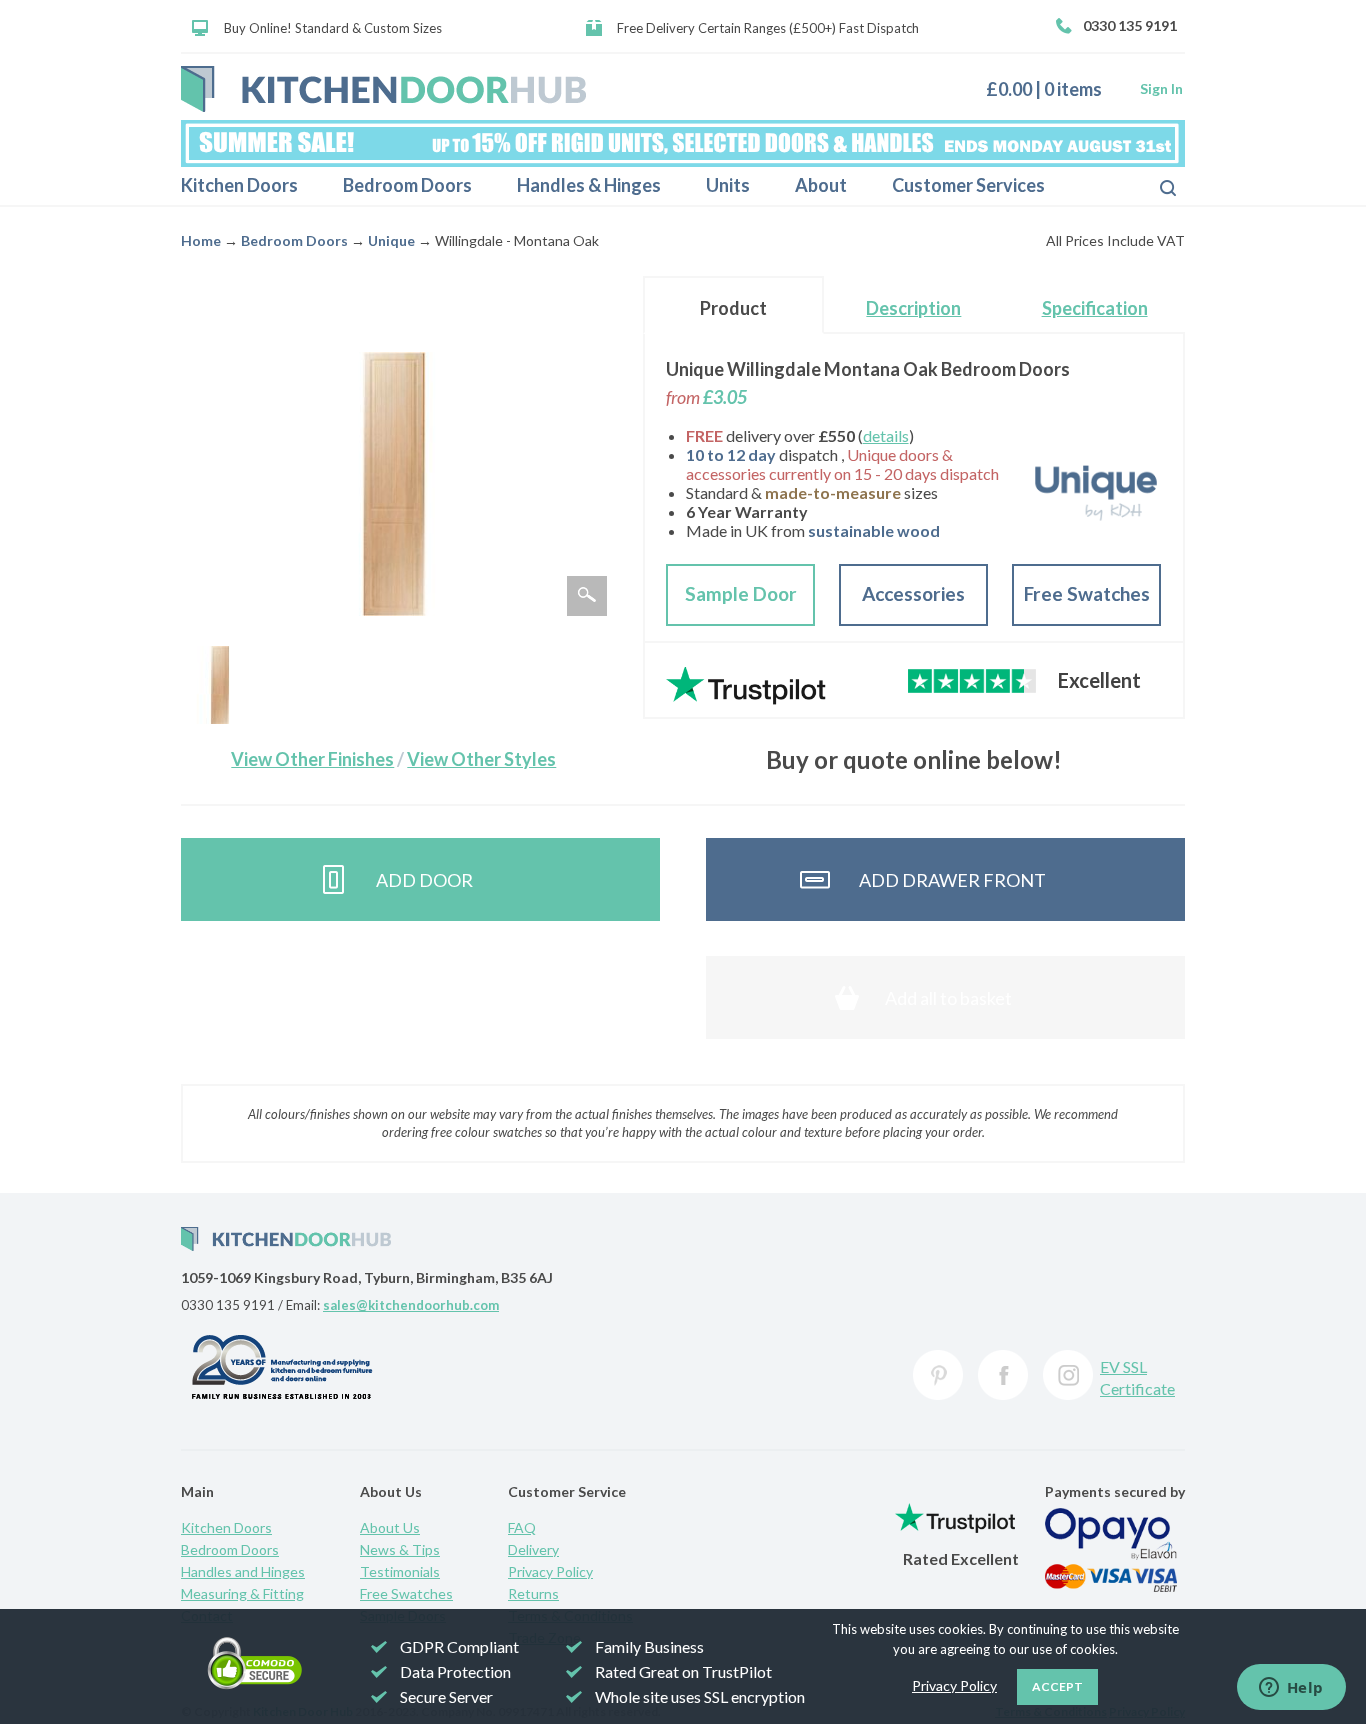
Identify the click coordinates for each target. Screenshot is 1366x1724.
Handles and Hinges (243, 1571)
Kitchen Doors (239, 185)
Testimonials (400, 1571)
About (821, 185)
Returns (533, 1593)
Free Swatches (1087, 593)
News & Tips (400, 1549)
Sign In (1161, 88)
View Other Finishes (312, 759)
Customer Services (968, 185)
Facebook (1003, 1375)
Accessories (913, 593)
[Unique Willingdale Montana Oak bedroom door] (220, 685)
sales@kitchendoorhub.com (411, 1305)
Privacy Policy (550, 1571)
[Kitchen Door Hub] (383, 89)
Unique (391, 240)
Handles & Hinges (589, 185)
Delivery (533, 1549)
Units (728, 185)
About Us (390, 1527)
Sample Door (741, 593)
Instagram (1068, 1375)
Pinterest (938, 1375)
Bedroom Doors (407, 185)
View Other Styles (481, 759)
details (886, 435)
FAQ (522, 1527)
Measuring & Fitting (242, 1593)
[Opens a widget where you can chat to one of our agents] (1291, 1689)
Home (201, 240)
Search (1152, 186)
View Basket (1051, 88)
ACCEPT (1057, 1686)
